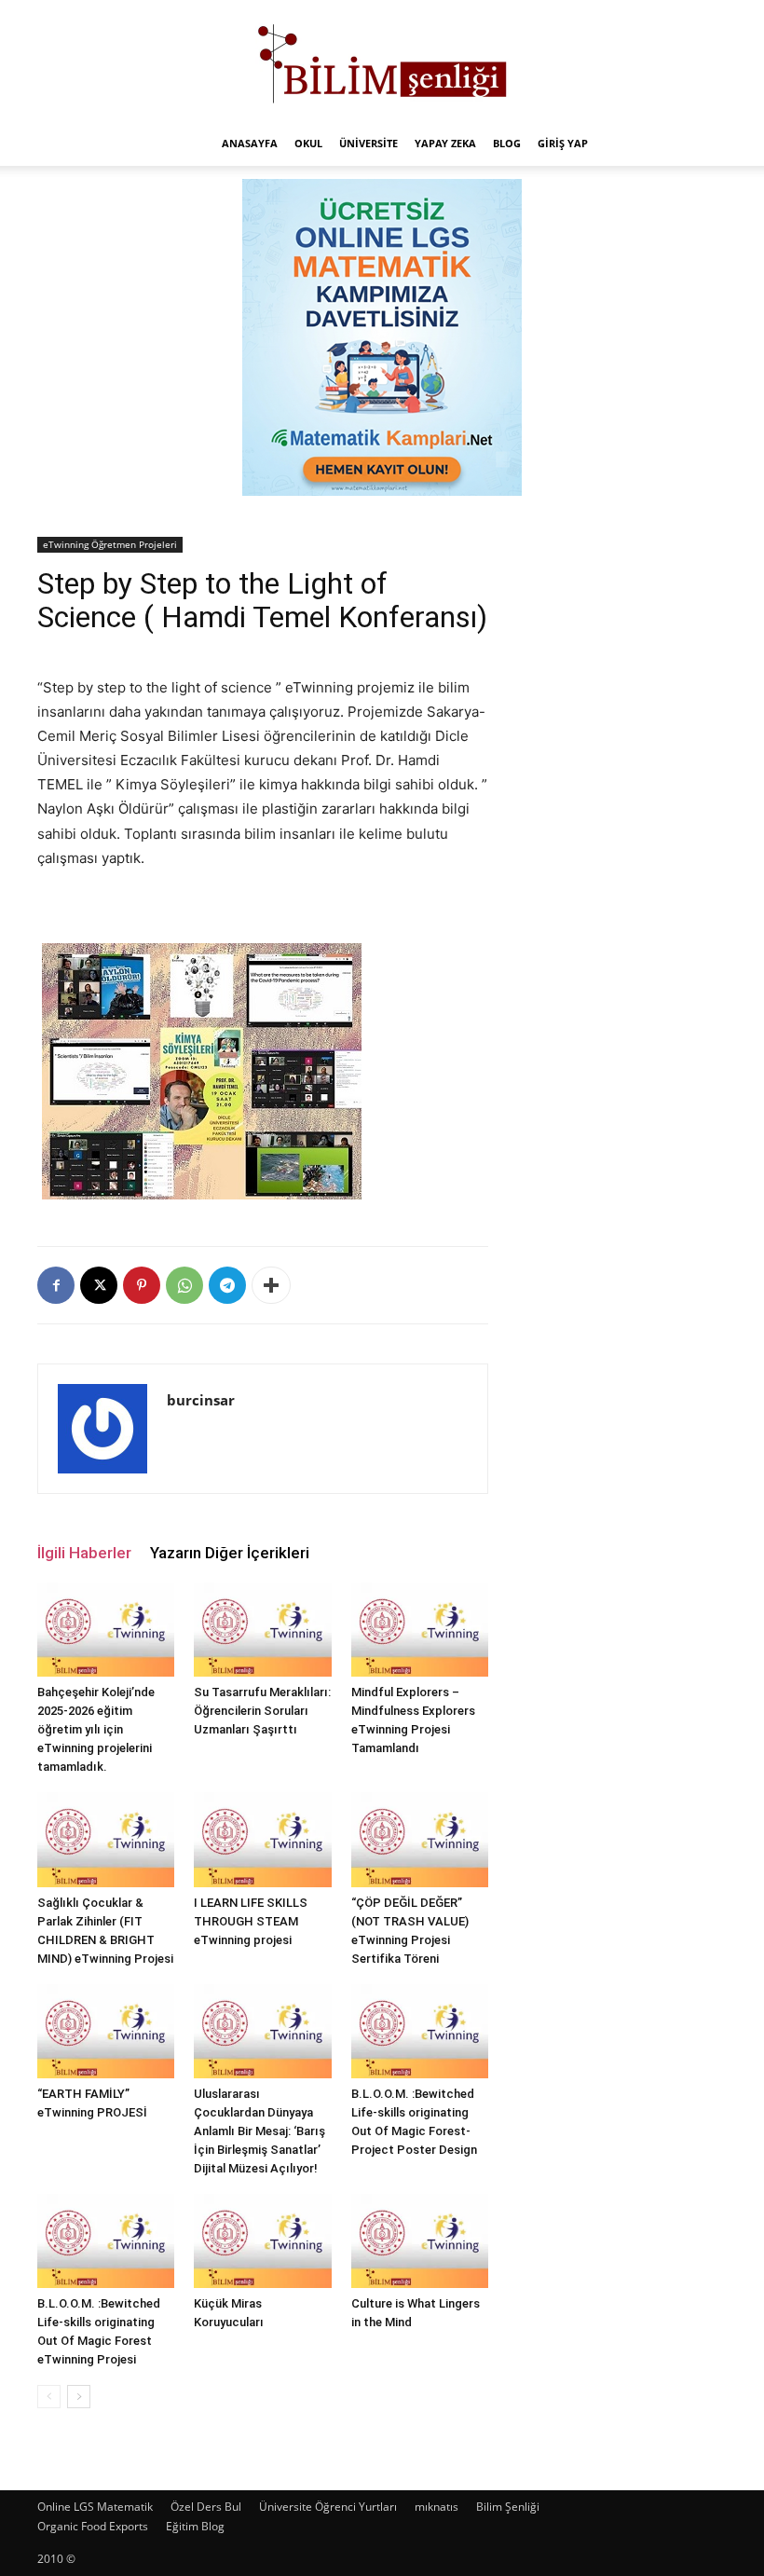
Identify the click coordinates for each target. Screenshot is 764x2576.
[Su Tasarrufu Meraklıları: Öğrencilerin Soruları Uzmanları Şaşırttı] (262, 1630)
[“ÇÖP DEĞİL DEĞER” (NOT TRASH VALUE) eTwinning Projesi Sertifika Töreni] (420, 1839)
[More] (271, 1285)
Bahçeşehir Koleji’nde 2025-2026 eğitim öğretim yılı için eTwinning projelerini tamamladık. (96, 1729)
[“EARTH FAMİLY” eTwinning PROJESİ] (106, 2031)
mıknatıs (437, 2507)
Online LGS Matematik (95, 2507)
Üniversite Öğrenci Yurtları (328, 2507)
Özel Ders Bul (206, 2507)
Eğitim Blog (195, 2526)
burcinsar (201, 1400)
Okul (308, 143)
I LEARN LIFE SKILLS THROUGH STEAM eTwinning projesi (251, 1921)
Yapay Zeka (445, 143)
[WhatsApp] (184, 1285)
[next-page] (79, 2397)
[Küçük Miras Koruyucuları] (262, 2241)
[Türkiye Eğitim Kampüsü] (382, 62)
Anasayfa (250, 143)
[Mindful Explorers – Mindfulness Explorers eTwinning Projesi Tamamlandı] (420, 1630)
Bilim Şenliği (508, 2507)
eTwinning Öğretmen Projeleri (110, 544)
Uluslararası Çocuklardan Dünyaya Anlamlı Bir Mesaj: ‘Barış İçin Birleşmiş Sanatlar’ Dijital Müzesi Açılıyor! (259, 2131)
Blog (507, 143)
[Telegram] (227, 1285)
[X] (99, 1285)
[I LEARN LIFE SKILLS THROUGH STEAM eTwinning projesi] (262, 1839)
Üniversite (368, 143)
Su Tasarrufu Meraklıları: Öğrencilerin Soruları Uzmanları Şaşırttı (262, 1711)
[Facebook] (56, 1285)
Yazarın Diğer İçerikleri (230, 1553)
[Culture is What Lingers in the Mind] (420, 2241)
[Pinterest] (142, 1285)
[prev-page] (49, 2397)
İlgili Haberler (84, 1553)
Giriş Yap (563, 143)
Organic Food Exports (93, 2526)
